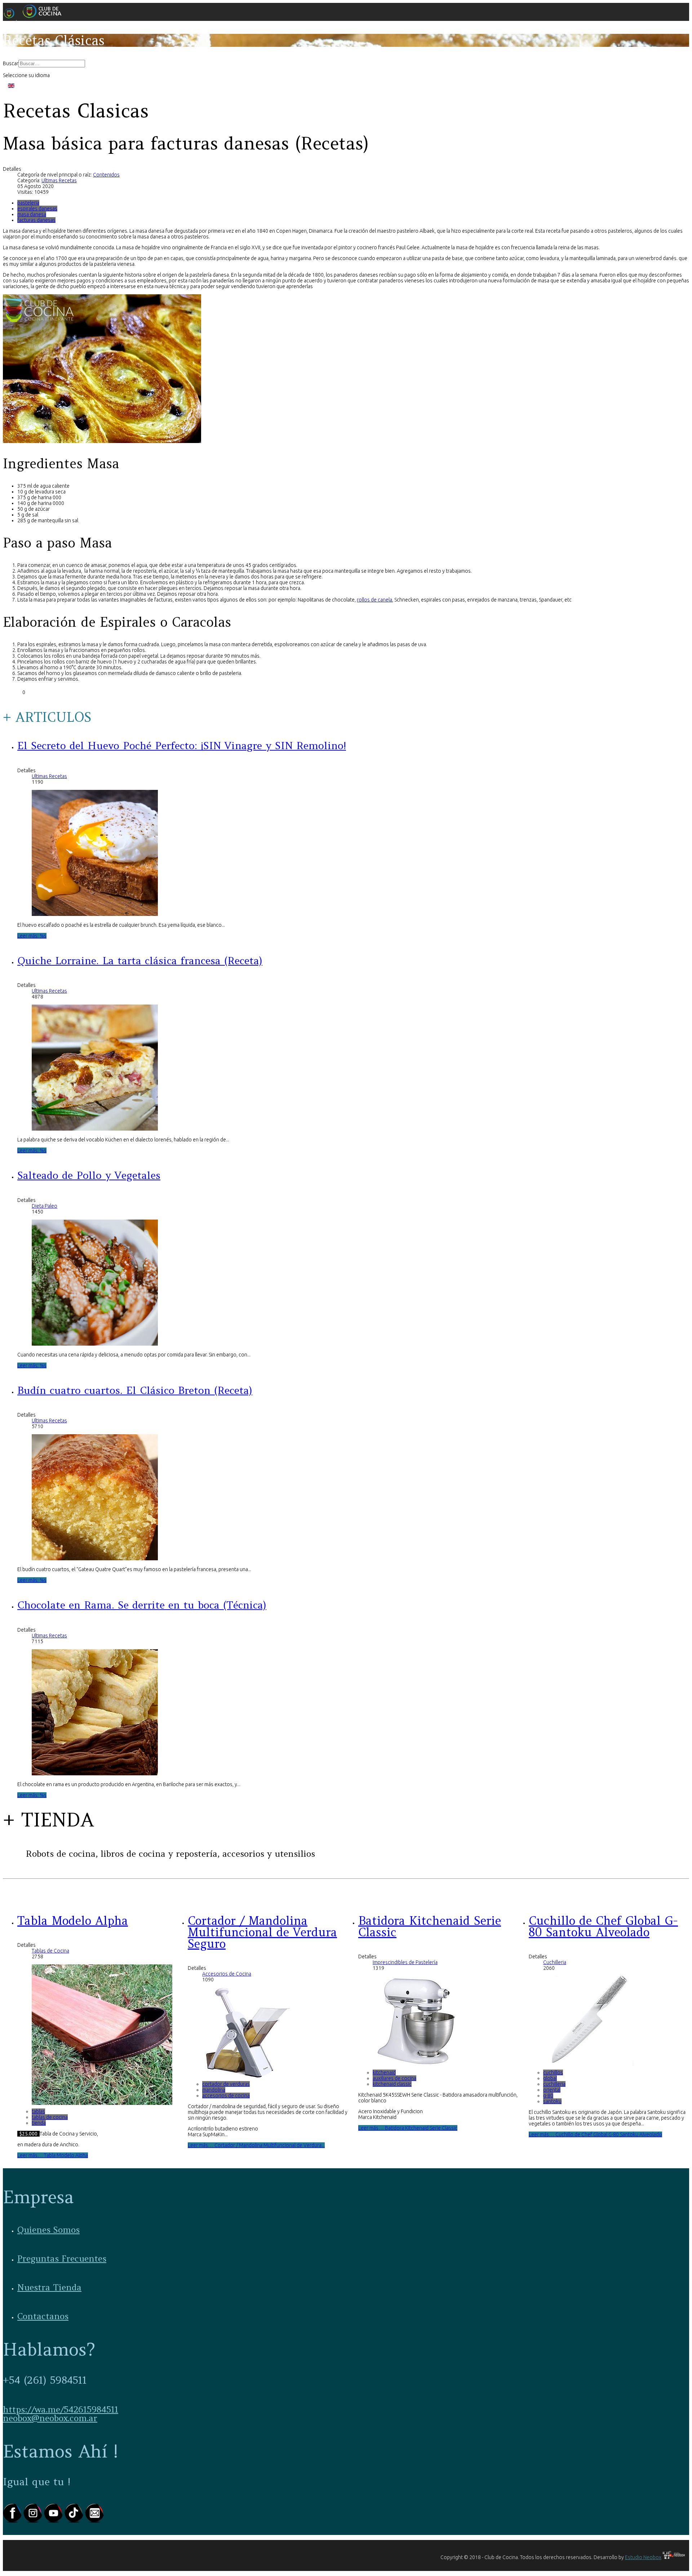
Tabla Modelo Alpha (73, 1921)
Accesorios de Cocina (227, 1974)
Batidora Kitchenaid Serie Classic (430, 1926)
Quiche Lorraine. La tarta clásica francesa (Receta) (140, 961)
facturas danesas (36, 220)
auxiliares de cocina (394, 2078)
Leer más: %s (32, 936)
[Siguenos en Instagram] (34, 2521)
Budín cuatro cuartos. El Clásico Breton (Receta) (135, 1390)
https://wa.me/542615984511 (61, 2409)
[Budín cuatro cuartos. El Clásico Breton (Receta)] (95, 1558)
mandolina (214, 2090)
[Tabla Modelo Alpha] (102, 2103)
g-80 (548, 2096)
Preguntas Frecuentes (62, 2259)
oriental (552, 2090)
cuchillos (553, 2072)
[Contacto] (94, 2521)
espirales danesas (37, 209)
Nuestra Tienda (49, 2287)
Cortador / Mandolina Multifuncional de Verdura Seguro (262, 1932)
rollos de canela (374, 600)
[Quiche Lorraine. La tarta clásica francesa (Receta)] (95, 1129)
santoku (552, 2101)
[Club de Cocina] (35, 18)
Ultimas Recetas (59, 180)
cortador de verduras (226, 2084)
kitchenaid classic (392, 2084)
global (550, 2078)
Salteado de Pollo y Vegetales (89, 1175)
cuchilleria (554, 2084)
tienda (39, 2123)
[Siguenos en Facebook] (13, 2521)
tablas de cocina (50, 2117)
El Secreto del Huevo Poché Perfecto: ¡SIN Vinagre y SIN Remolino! (182, 746)
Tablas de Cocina (50, 1951)
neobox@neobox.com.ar (50, 2418)
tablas (38, 2111)
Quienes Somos (48, 2230)
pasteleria (28, 203)
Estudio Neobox (643, 2557)
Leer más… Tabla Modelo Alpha (53, 2155)
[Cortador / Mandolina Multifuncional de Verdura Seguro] (247, 2076)
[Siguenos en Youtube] (54, 2521)
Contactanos (43, 2316)
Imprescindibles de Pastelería (405, 1962)
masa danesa (32, 214)
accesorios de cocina (226, 2096)
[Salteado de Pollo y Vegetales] (95, 1344)
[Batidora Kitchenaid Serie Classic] (418, 2064)
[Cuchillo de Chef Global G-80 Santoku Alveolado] (588, 2064)
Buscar (11, 63)
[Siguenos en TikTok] (75, 2521)
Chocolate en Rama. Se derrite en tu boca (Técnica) (142, 1605)
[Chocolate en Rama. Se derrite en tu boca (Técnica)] (95, 1774)
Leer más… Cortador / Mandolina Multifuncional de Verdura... (256, 2145)
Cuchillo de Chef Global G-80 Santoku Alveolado (603, 1926)
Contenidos (106, 175)
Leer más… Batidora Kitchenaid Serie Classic (408, 2128)
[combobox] (52, 64)
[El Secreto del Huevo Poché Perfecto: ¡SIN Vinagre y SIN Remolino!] (95, 914)
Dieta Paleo (45, 1206)
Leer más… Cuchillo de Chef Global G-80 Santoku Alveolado (595, 2134)
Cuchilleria (555, 1962)
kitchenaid (384, 2072)
